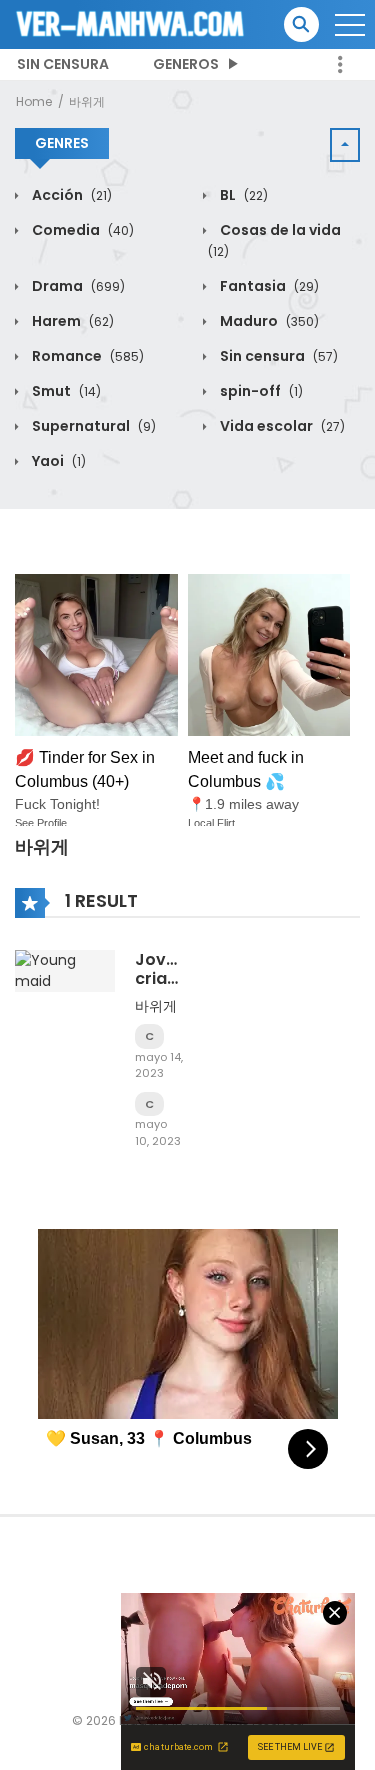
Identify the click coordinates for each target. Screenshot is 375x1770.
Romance (86, 356)
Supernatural (92, 426)
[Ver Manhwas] (131, 23)
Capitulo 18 (149, 1036)
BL (242, 195)
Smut (65, 391)
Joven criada (162, 969)
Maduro (268, 321)
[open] (350, 25)
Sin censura (63, 64)
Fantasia (268, 286)
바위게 (87, 101)
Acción (70, 195)
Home (34, 101)
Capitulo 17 (149, 1104)
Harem (71, 321)
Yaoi (57, 461)
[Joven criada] (65, 970)
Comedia (81, 230)
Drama (77, 286)
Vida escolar (281, 426)
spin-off (260, 391)
